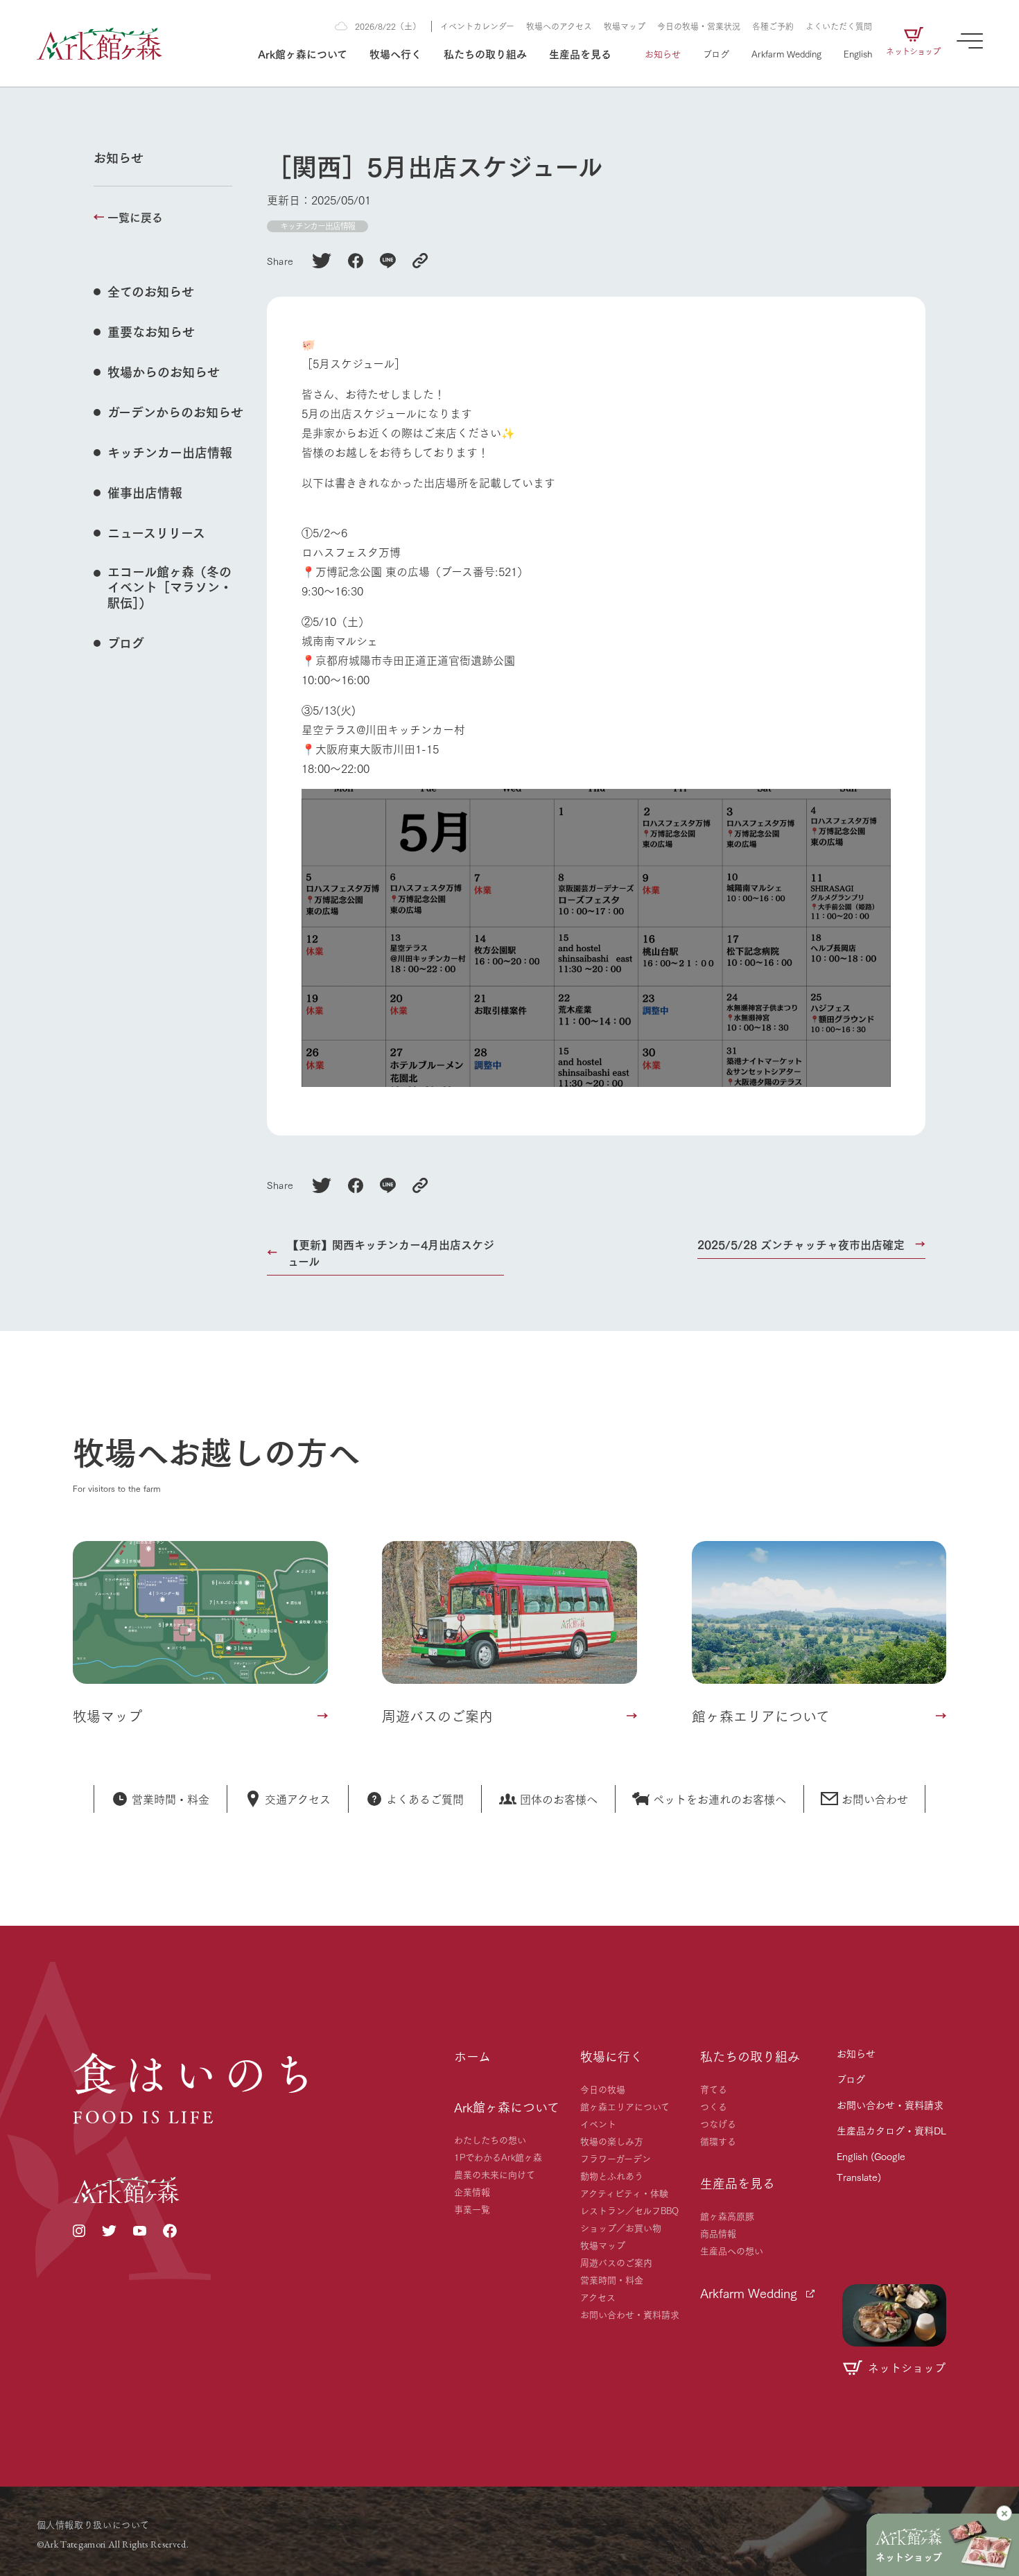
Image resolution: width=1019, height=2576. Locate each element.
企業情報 (472, 2191)
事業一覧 (472, 2209)
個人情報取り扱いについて (93, 2524)
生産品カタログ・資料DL (891, 2130)
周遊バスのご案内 (616, 2262)
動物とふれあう (612, 2175)
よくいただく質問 (839, 26)
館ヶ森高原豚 (727, 2216)
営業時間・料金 (612, 2279)
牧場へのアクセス (559, 26)
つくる (714, 2106)
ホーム (472, 2056)
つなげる (718, 2123)
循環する (718, 2141)
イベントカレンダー (477, 26)
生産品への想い (732, 2250)
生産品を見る (580, 53)
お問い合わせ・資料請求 (630, 2314)
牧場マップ (625, 26)
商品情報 (718, 2233)
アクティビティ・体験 (624, 2193)
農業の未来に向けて (495, 2174)
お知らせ (663, 53)
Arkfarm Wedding (786, 53)
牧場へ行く (395, 53)
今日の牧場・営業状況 (699, 26)
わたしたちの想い (490, 2139)
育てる (714, 2089)
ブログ (716, 53)
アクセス (598, 2297)
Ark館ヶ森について (303, 53)
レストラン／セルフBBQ (629, 2210)
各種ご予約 (773, 26)
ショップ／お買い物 (621, 2227)
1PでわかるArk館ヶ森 (498, 2157)
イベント (598, 2123)
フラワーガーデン (616, 2158)
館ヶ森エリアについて (625, 2106)
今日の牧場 (603, 2089)
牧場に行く (611, 2056)
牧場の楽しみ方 (612, 2141)
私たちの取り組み (485, 53)
